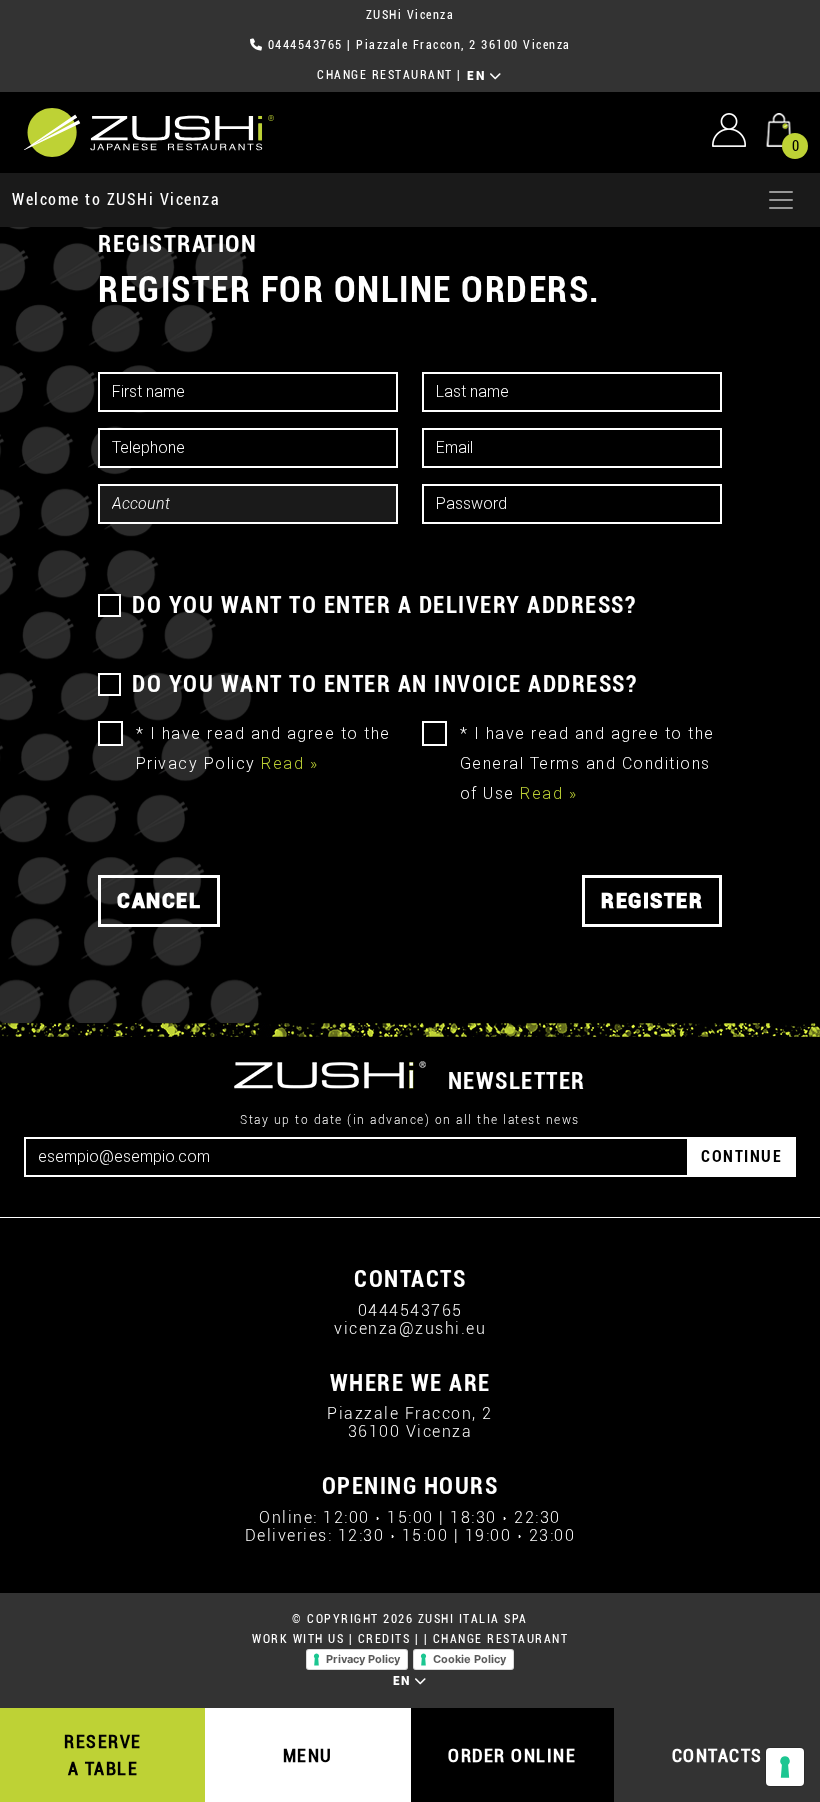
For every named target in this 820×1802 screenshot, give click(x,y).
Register (652, 901)
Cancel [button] (159, 901)
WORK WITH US (298, 1639)
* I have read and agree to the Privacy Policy (263, 748)
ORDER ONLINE (512, 1755)
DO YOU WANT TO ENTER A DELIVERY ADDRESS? (384, 605)
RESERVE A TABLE (103, 1755)
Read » (289, 763)
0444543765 (305, 45)
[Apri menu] (781, 200)
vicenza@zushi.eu (410, 1328)
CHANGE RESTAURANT (385, 75)
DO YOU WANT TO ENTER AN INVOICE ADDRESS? (384, 684)
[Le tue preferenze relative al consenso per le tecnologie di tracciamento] (785, 1767)
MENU (308, 1755)
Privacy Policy (363, 1659)
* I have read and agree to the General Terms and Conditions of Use (587, 763)
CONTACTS (717, 1755)
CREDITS (384, 1639)
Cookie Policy (469, 1659)
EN (478, 76)
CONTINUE (741, 1156)
